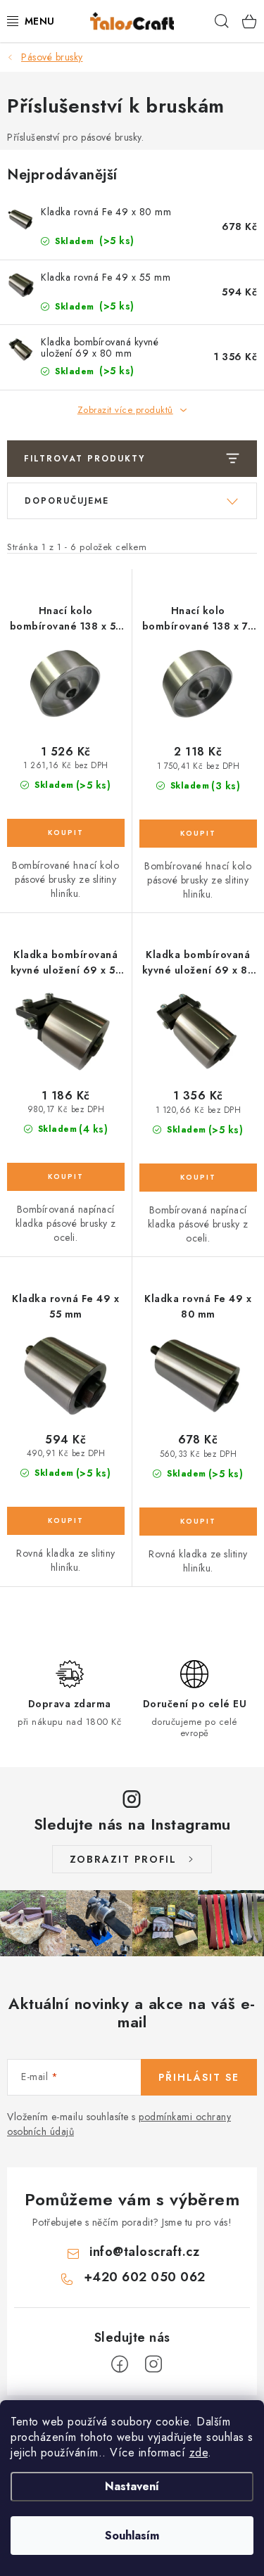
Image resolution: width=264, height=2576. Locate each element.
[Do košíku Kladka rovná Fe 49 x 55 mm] (66, 1521)
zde (199, 2453)
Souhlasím (132, 2536)
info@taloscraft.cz (144, 2252)
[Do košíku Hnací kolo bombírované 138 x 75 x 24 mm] (199, 834)
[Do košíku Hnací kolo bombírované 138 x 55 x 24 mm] (66, 833)
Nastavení (132, 2486)
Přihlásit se (199, 2077)
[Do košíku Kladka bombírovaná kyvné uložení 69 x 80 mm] (199, 1178)
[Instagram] (153, 2364)
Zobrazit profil (123, 1859)
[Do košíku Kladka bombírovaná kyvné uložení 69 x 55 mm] (66, 1177)
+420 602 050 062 (145, 2277)
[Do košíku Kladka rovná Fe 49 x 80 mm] (199, 1522)
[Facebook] (120, 2364)
